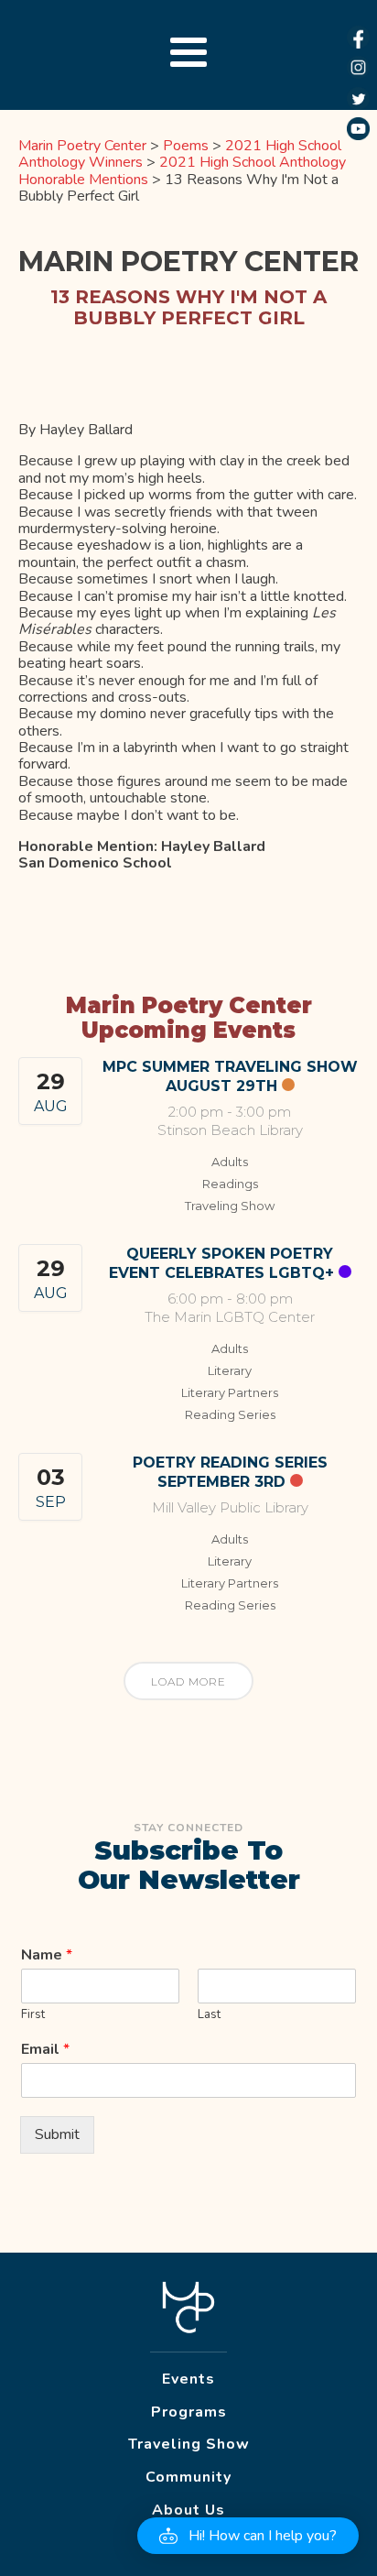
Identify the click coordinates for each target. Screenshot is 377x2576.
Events (188, 2379)
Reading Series (230, 1414)
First (33, 2015)
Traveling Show (230, 1206)
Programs (189, 2412)
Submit (57, 2134)
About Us (188, 2510)
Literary (230, 1370)
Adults (230, 1162)
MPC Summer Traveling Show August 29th (230, 1076)
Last (209, 2015)
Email (45, 2050)
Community (188, 2477)
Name (47, 1955)
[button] (248, 2536)
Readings (230, 1184)
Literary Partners (230, 1392)
